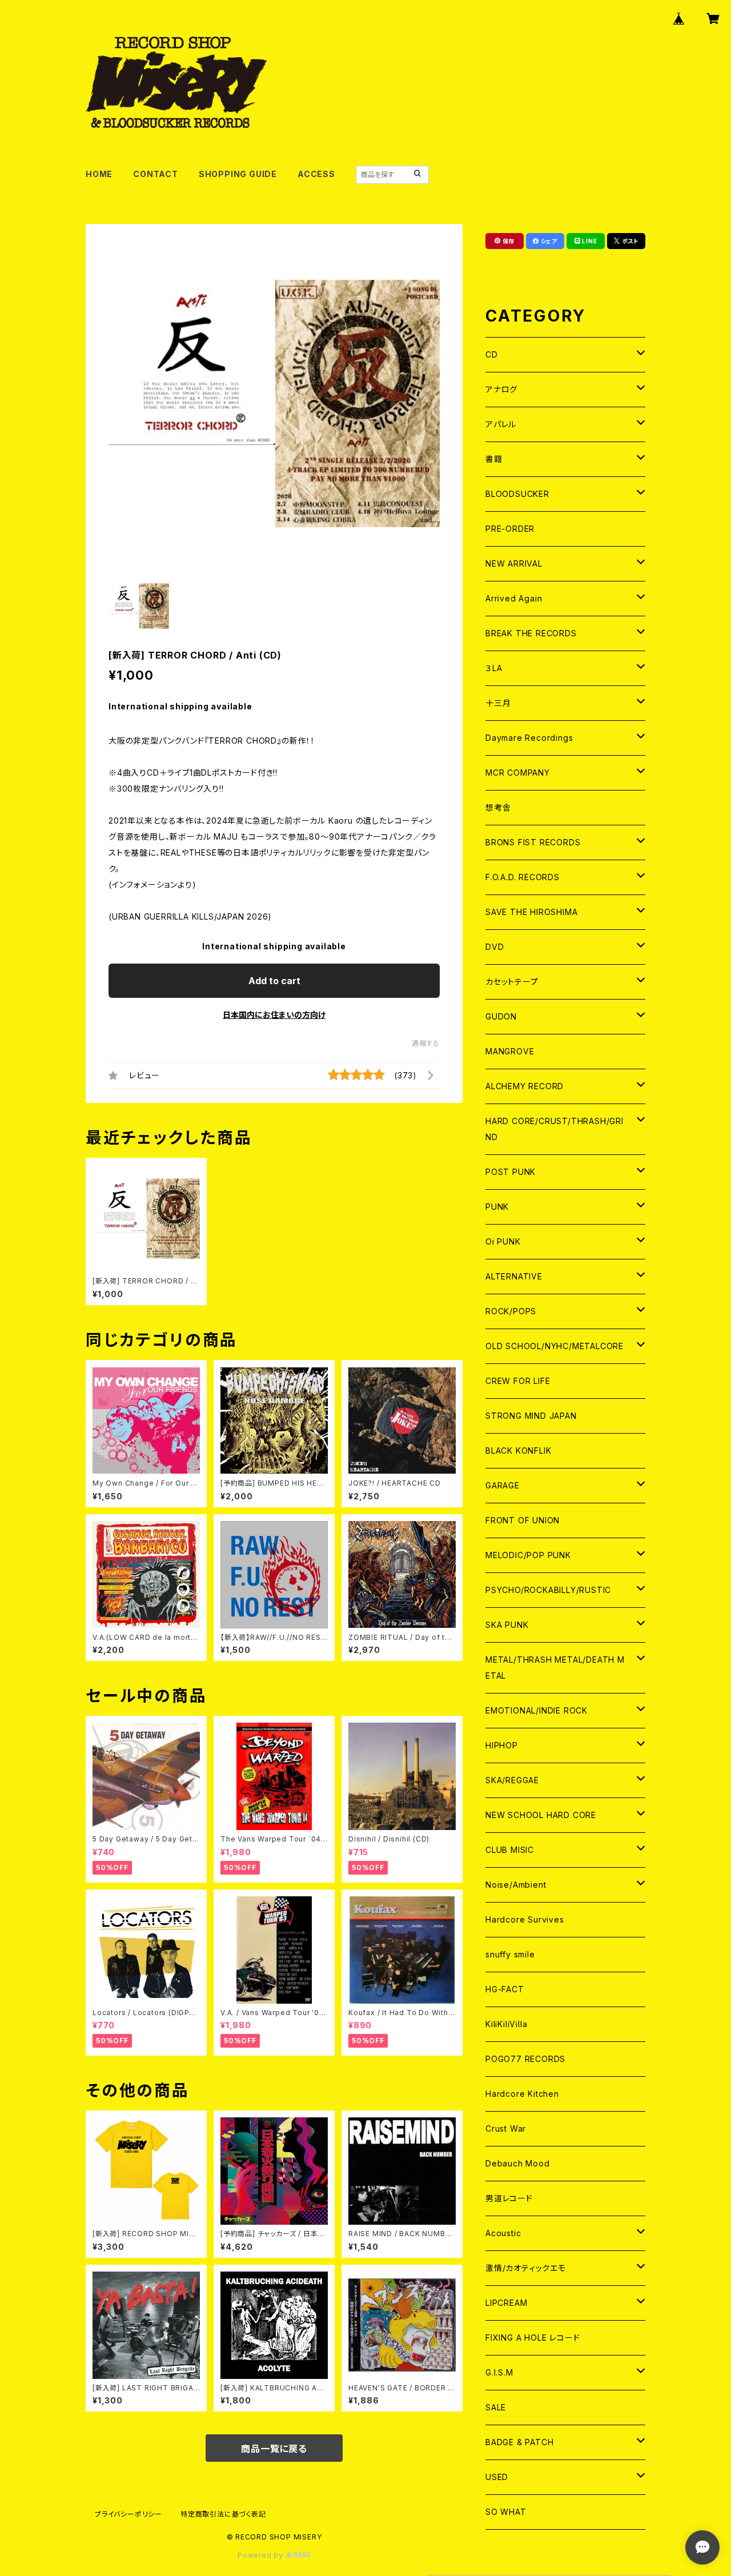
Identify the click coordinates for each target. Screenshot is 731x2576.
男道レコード (509, 2198)
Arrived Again (514, 598)
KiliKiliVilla (506, 2024)
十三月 (498, 703)
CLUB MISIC (510, 1850)
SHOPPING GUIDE (238, 174)
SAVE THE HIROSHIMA (531, 912)
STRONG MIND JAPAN (531, 1416)
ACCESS (316, 174)
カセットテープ (512, 982)
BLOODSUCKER (517, 494)
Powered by (262, 2555)
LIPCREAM (506, 2303)
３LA (494, 668)
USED (497, 2477)
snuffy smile (510, 1954)
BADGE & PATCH (519, 2442)
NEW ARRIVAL (514, 563)
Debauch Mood (518, 2163)
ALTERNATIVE (514, 1276)
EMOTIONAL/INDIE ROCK (537, 1710)
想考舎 (498, 807)
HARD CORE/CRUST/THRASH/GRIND (555, 1129)
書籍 (494, 459)
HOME (99, 174)
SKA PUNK (507, 1625)
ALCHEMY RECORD (525, 1086)
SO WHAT (506, 2512)
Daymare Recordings (529, 738)
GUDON (501, 1016)
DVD (495, 947)
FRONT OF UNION (523, 1520)
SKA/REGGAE (512, 1780)
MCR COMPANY (518, 773)
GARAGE (503, 1485)
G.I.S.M (499, 2372)
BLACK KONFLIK (518, 1450)
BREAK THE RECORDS (531, 633)
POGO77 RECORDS (525, 2059)
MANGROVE (510, 1051)
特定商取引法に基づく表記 (223, 2514)
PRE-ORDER (510, 529)
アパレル (501, 424)
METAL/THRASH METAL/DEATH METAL (555, 1668)
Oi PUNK (503, 1241)
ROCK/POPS (511, 1311)
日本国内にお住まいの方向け (274, 1015)
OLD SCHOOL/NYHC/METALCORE (555, 1346)
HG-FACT (505, 1989)
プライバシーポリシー (128, 2514)
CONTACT (156, 174)
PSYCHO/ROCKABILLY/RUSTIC (548, 1590)
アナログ (501, 389)
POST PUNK (511, 1172)
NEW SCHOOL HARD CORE (541, 1815)
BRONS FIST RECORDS (533, 842)
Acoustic (503, 2233)
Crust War (506, 2128)
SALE (496, 2407)
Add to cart (274, 981)
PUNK (497, 1207)
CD (492, 354)
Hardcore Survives (525, 1919)
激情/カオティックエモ (526, 2268)
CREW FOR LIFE (518, 1381)
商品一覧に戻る (274, 2449)
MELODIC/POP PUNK (528, 1555)
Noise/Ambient (516, 1885)
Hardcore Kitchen (522, 2094)
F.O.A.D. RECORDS (523, 877)
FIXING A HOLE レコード (533, 2338)
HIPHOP (502, 1745)
